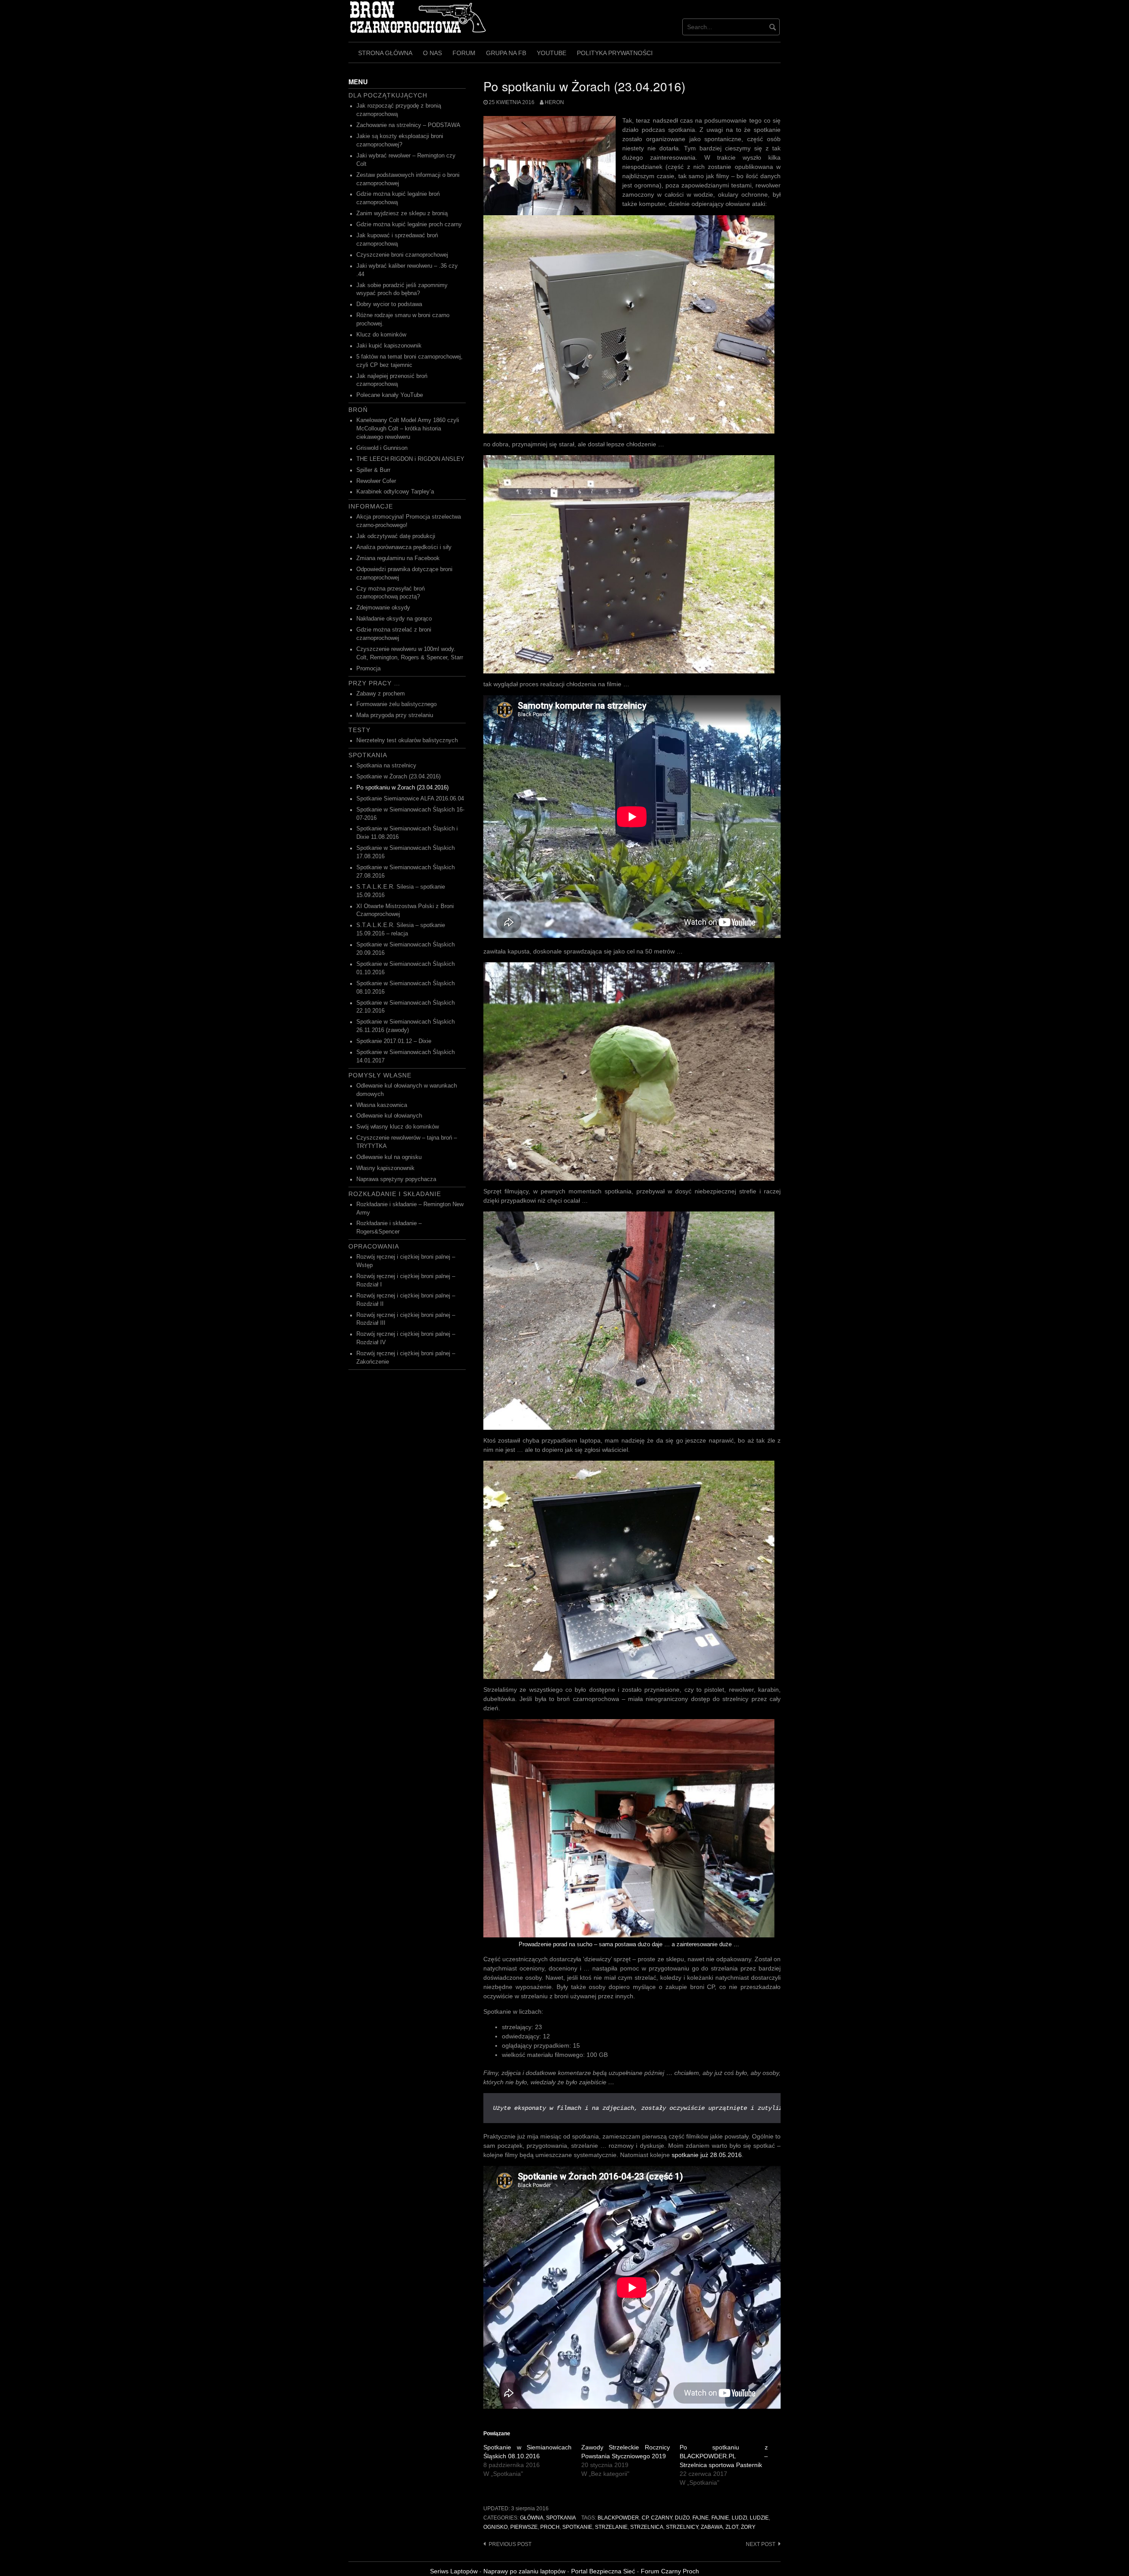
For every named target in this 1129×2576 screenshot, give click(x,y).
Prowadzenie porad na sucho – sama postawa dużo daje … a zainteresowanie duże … (629, 1944)
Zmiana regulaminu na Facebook (398, 558)
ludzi (739, 2518)
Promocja (368, 669)
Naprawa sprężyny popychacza (396, 1179)
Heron (554, 102)
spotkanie (577, 2527)
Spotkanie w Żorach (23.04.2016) (398, 777)
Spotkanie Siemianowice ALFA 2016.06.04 (410, 799)
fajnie (720, 2518)
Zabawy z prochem (381, 694)
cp (645, 2518)
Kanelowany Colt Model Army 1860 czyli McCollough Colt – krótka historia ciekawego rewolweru (408, 429)
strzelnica (647, 2527)
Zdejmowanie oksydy (383, 608)
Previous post (510, 2544)
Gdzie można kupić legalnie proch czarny (409, 224)
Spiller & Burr (373, 470)
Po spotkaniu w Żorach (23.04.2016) (402, 788)
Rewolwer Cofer (376, 481)
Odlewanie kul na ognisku (389, 1157)
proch (550, 2527)
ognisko (495, 2527)
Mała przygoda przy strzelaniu (395, 715)
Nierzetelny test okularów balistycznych (407, 740)
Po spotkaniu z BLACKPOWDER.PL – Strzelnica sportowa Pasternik (724, 2456)
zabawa (712, 2527)
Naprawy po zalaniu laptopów (524, 2571)
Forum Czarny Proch (670, 2571)
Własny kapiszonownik (385, 1168)
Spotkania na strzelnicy (386, 766)
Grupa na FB (506, 53)
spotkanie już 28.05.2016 (707, 2155)
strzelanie (611, 2527)
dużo (682, 2518)
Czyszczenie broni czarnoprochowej (402, 255)
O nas (432, 53)
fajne (701, 2518)
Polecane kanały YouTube (390, 395)
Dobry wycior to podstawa (389, 304)
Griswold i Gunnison (382, 448)
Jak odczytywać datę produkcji (396, 536)
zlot (732, 2527)
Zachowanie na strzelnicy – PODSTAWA (408, 125)
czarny (662, 2518)
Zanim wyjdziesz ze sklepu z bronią (402, 213)
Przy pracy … (374, 683)
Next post (761, 2544)
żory (748, 2527)
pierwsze (524, 2527)
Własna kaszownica (382, 1105)
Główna (532, 2518)
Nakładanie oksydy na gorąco (394, 619)
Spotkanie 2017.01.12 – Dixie (394, 1041)
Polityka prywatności (615, 53)
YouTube (551, 53)
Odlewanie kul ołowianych (389, 1116)
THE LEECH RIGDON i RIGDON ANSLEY (410, 459)
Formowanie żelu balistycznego (396, 704)
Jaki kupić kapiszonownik (389, 346)
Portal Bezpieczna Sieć (603, 2571)
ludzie (759, 2518)
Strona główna (385, 53)
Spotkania (561, 2518)
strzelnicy (682, 2527)
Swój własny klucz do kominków (398, 1127)
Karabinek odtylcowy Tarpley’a (395, 492)
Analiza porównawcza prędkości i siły (404, 547)
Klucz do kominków (381, 335)
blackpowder (618, 2518)
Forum (464, 53)
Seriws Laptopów (454, 2571)
